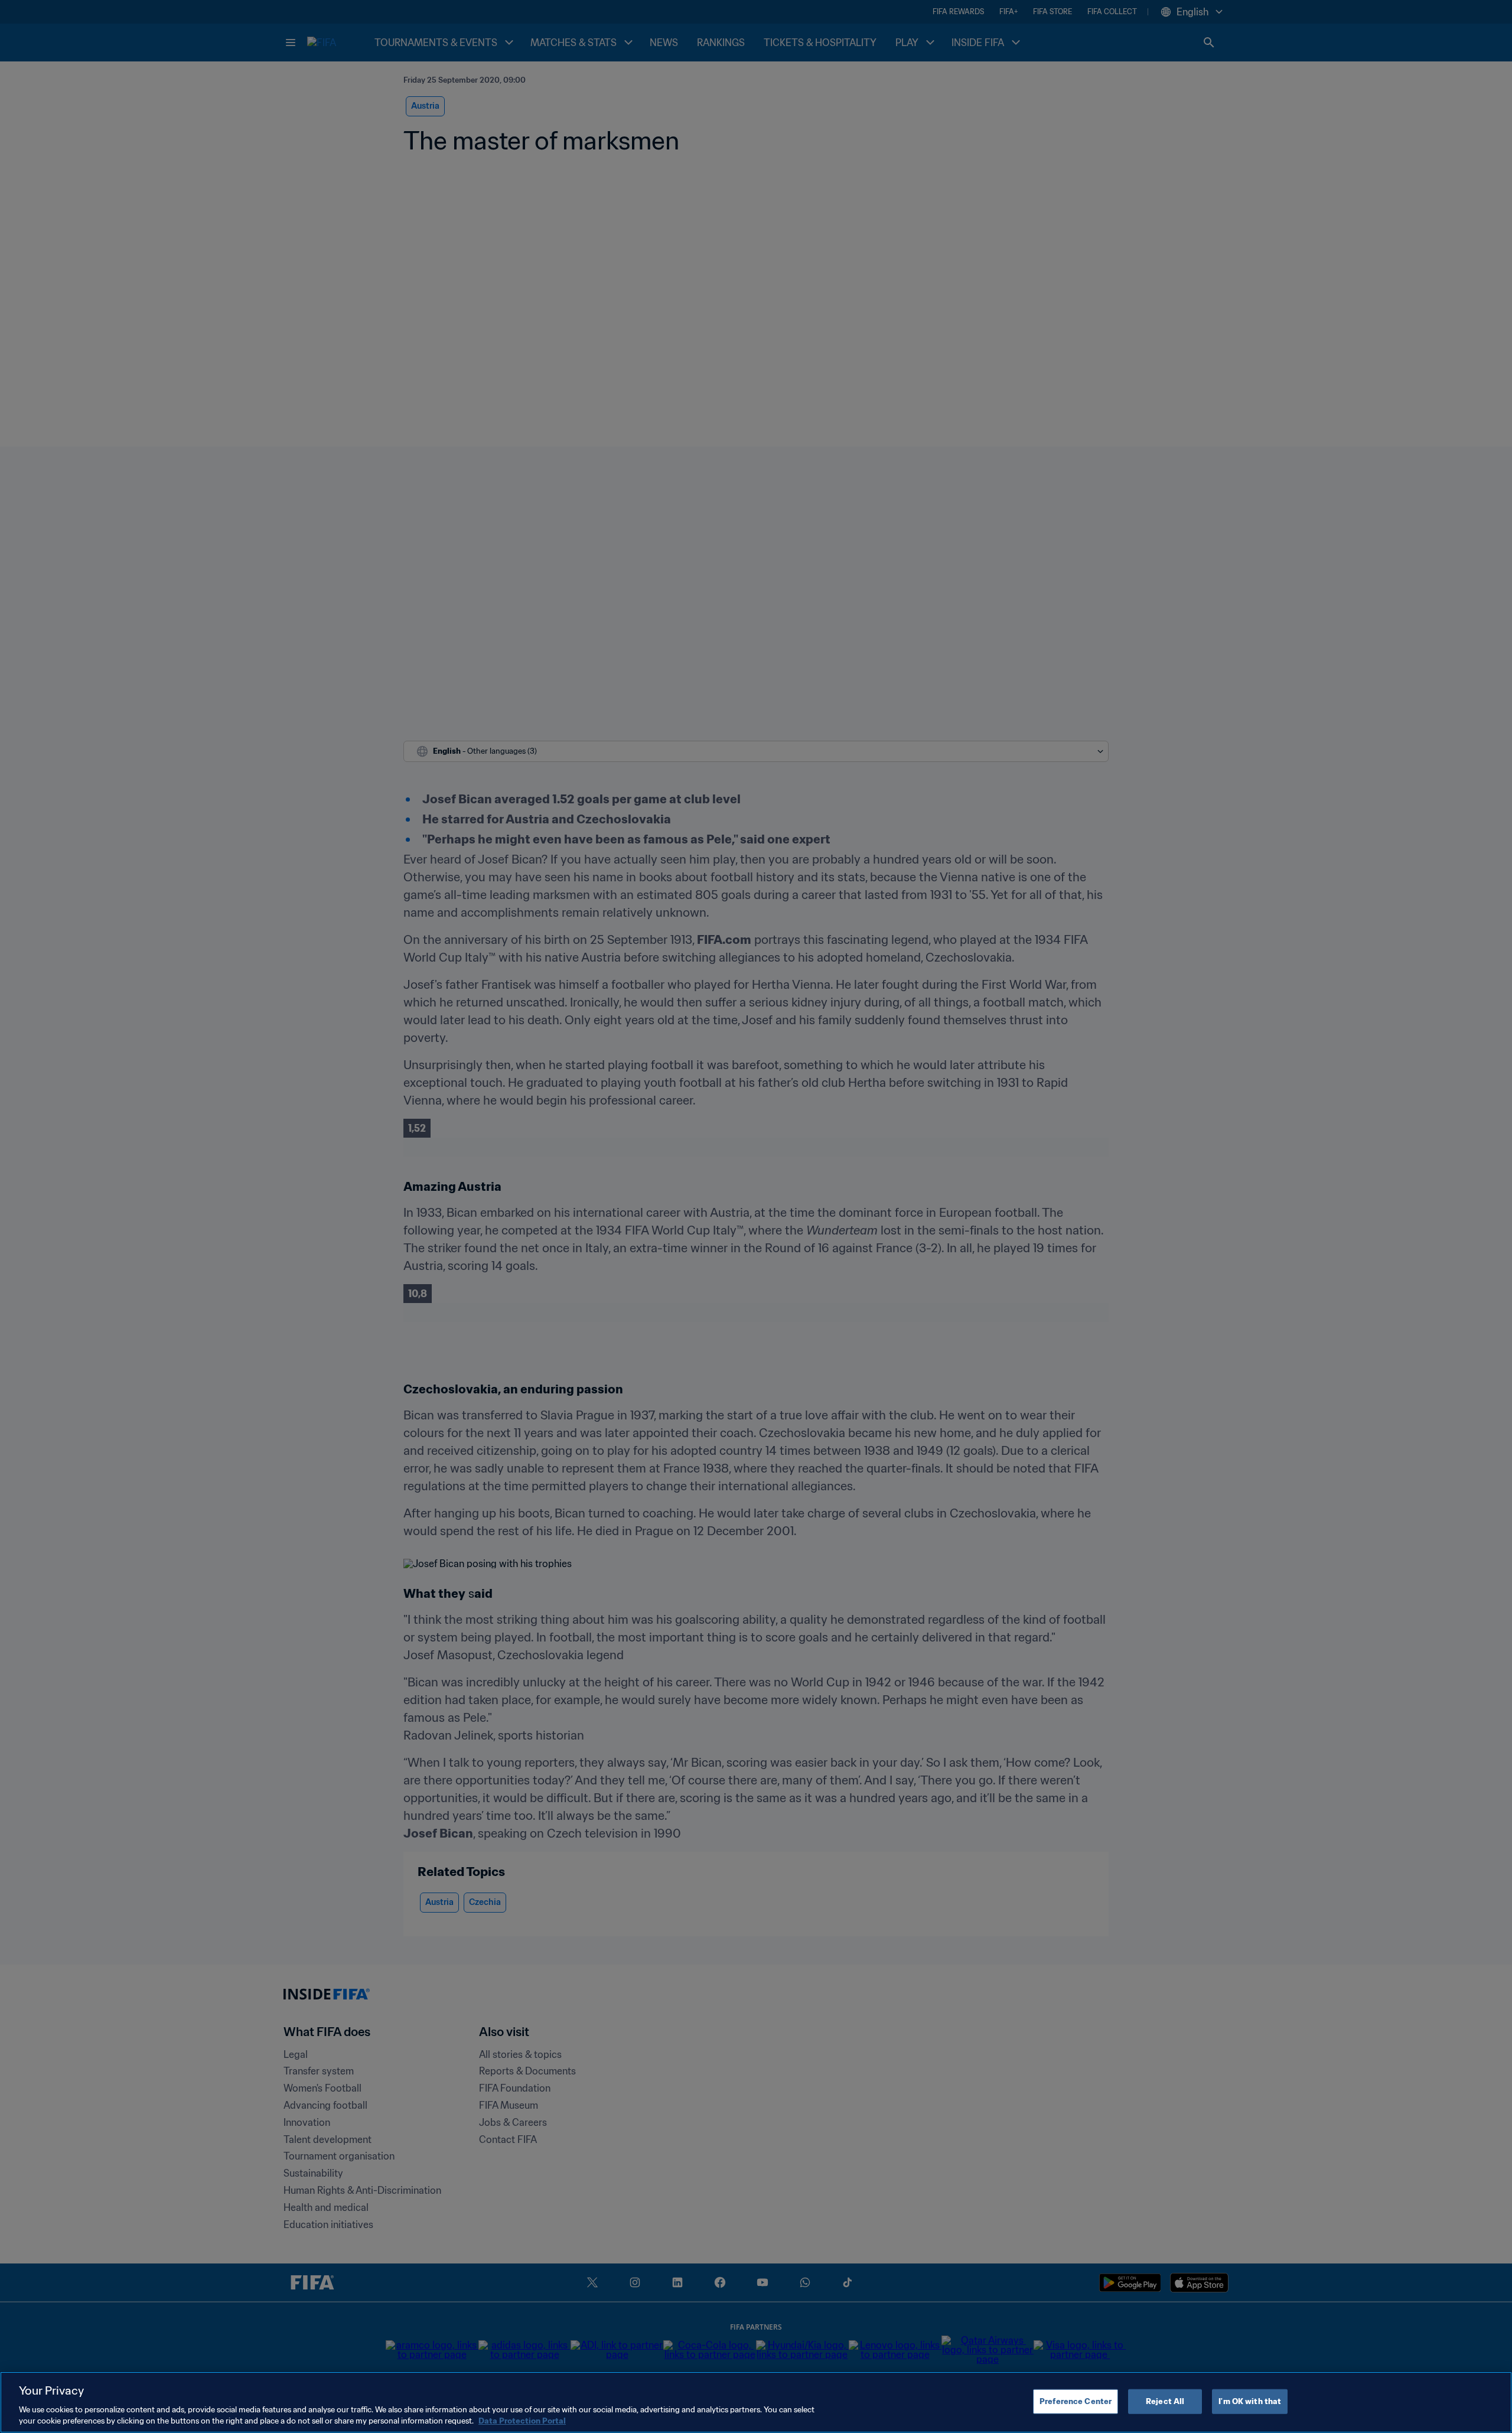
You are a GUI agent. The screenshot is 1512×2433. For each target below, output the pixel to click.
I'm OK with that (1250, 2401)
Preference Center (1076, 2401)
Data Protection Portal (522, 2421)
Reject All (1165, 2401)
